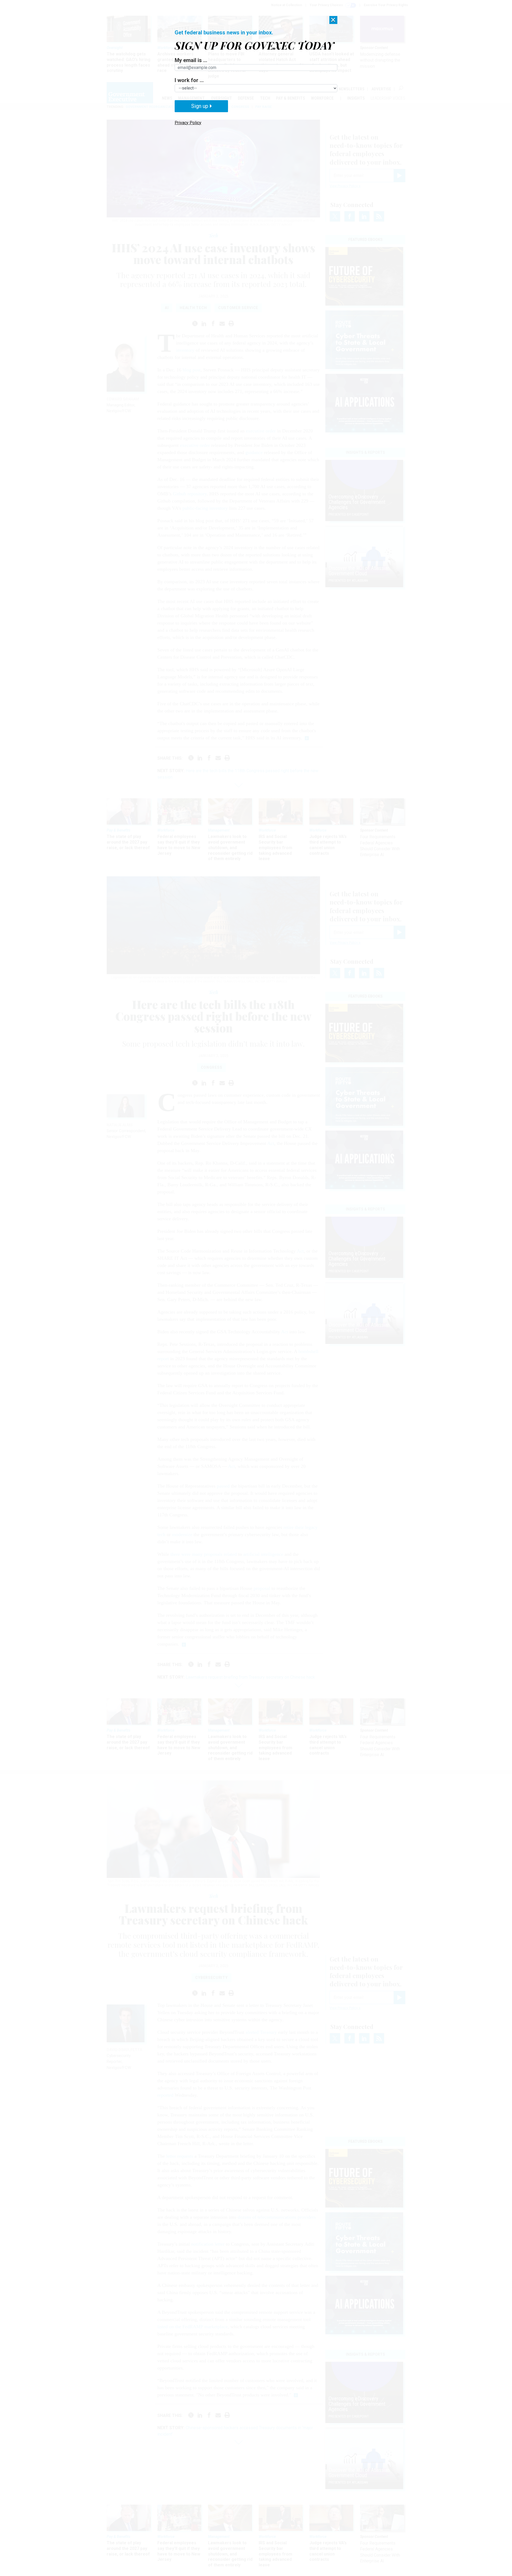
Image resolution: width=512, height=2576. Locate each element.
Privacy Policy (188, 123)
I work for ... (189, 80)
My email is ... (191, 60)
